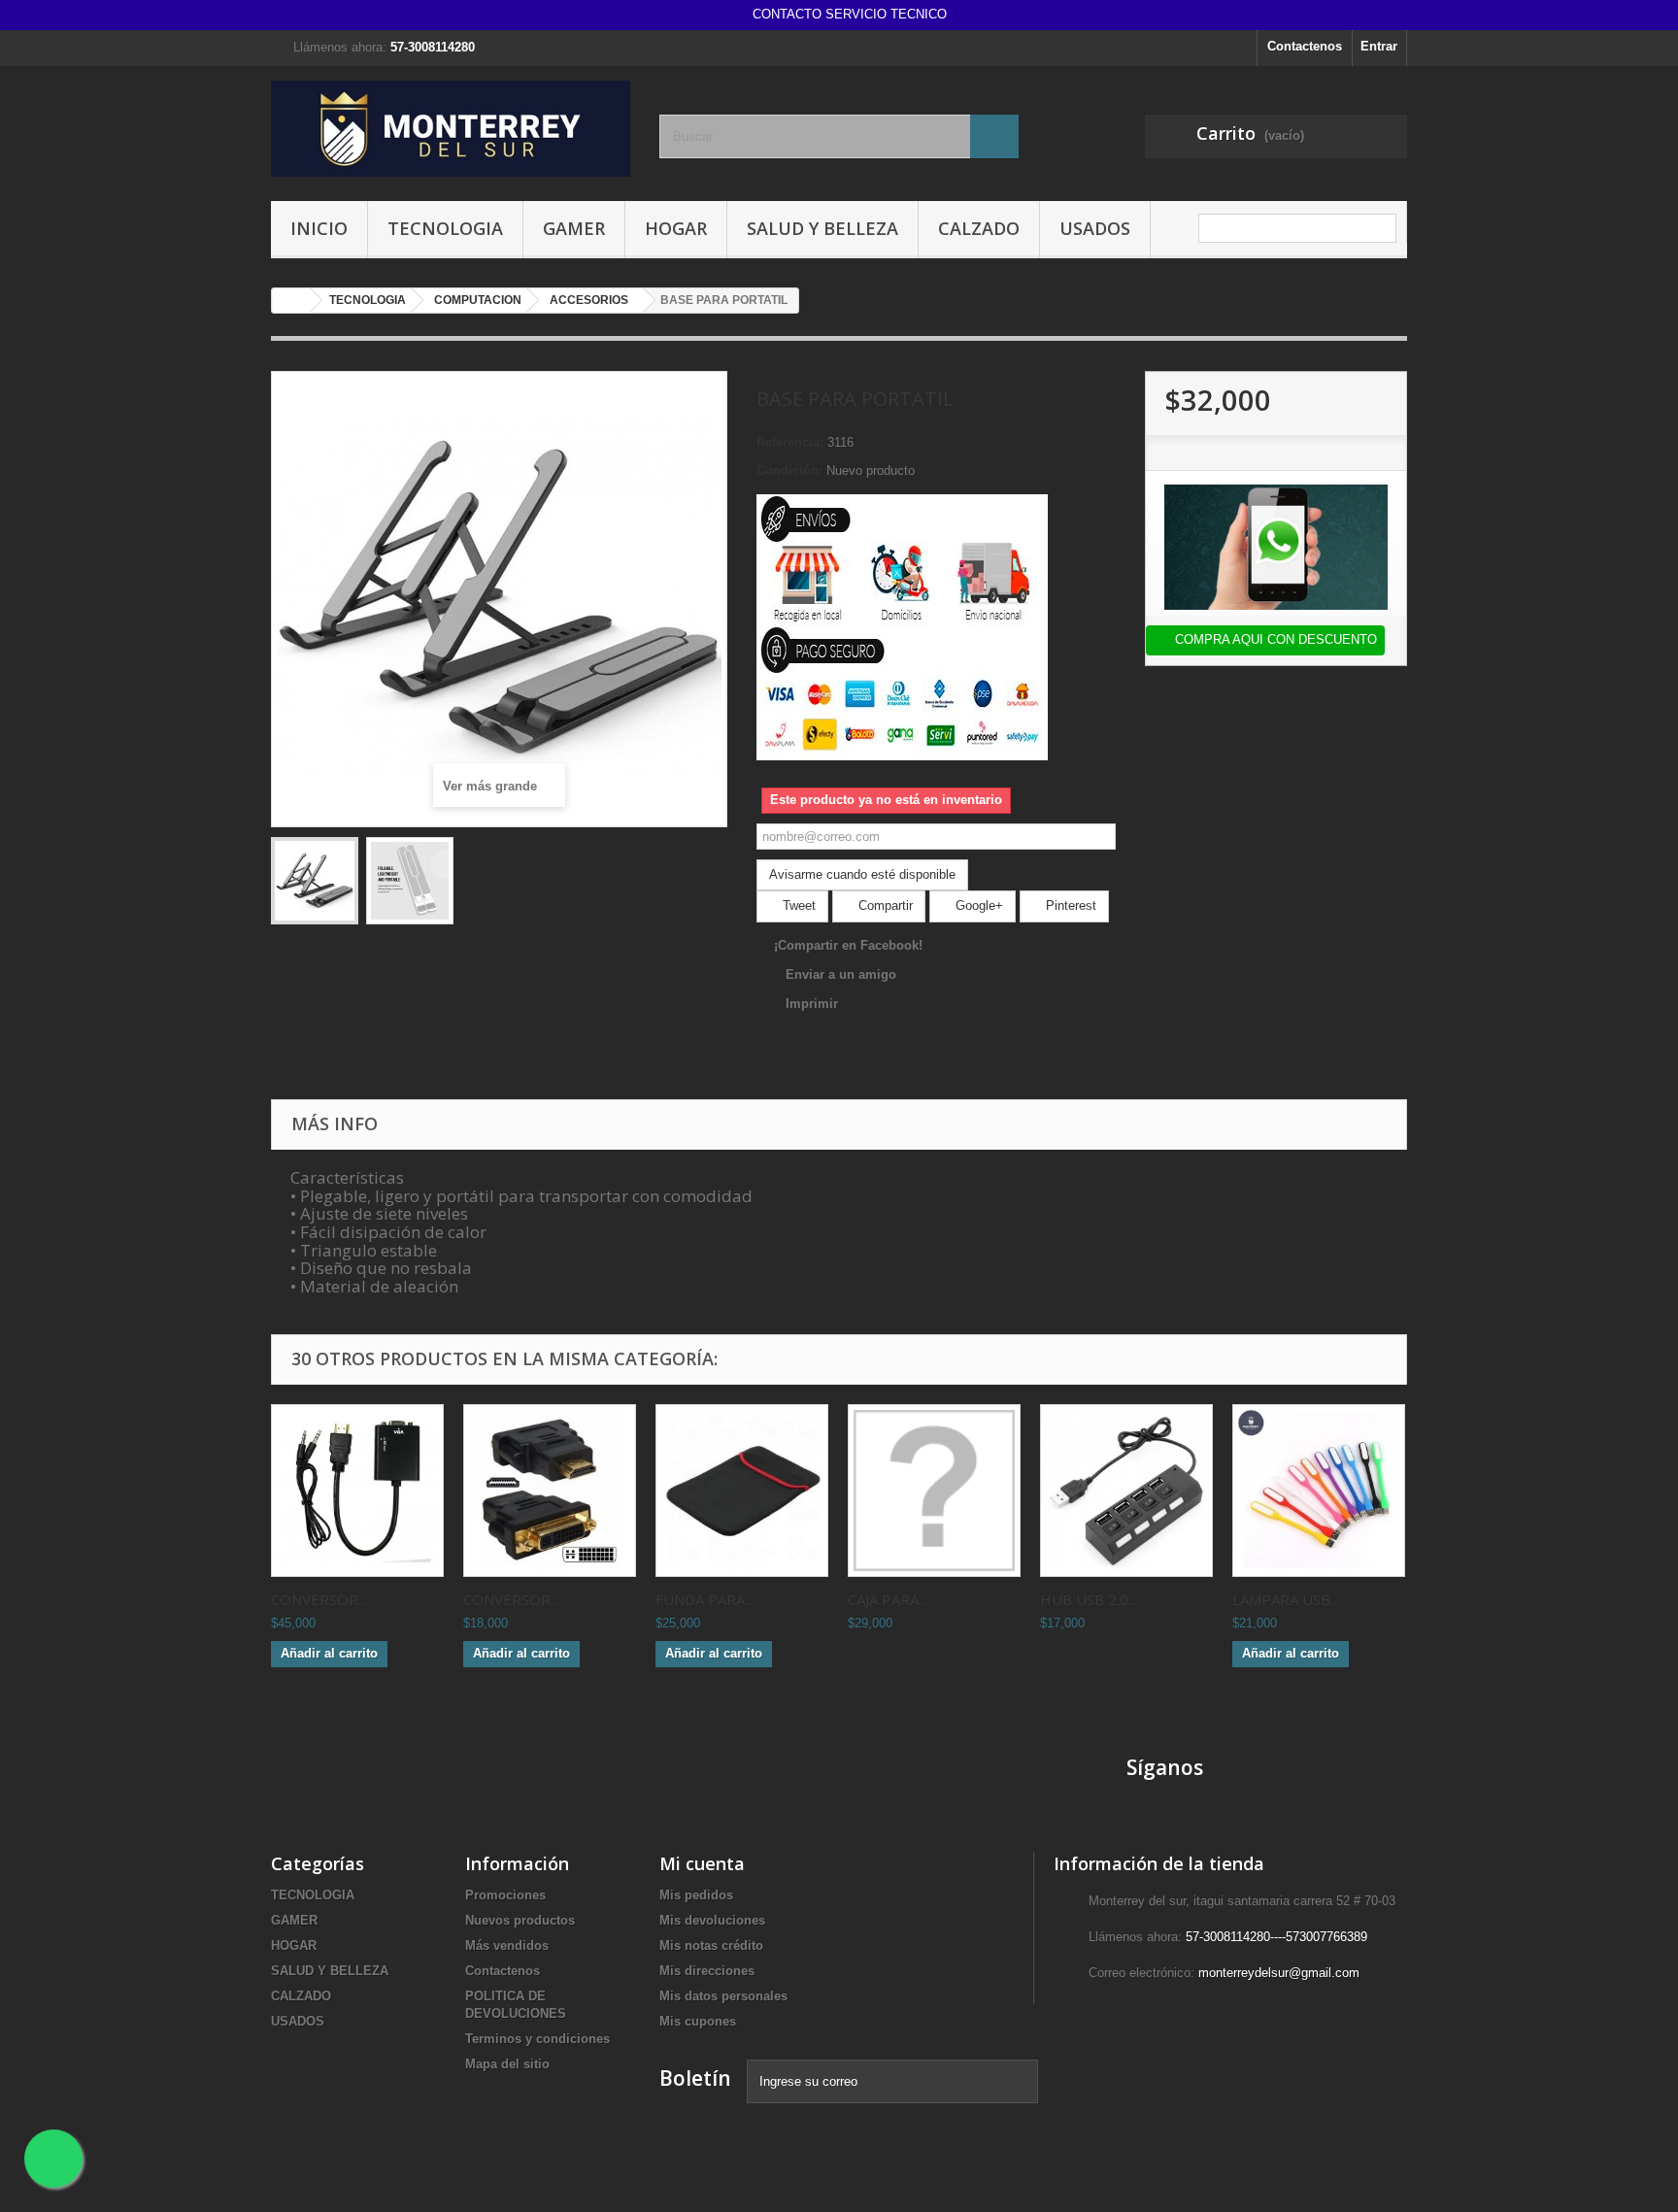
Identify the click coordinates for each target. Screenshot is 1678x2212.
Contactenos (1305, 46)
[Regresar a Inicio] (291, 301)
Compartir (884, 905)
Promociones (505, 1895)
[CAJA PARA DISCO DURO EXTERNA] (934, 1491)
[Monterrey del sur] (451, 129)
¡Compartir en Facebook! (848, 945)
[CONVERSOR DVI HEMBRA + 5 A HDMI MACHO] (550, 1491)
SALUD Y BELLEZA (822, 228)
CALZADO (979, 228)
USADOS (1095, 228)
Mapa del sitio (507, 2064)
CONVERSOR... (319, 1599)
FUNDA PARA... (705, 1599)
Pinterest (1069, 905)
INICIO (319, 228)
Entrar (1379, 46)
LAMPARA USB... (1286, 1599)
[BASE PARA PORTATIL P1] (315, 881)
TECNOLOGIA (445, 228)
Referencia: (790, 442)
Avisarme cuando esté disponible (862, 874)
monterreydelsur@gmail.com (1279, 1973)
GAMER (574, 228)
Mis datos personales (723, 1996)
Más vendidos (507, 1945)
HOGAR (676, 228)
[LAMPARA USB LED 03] (1319, 1491)
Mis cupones (698, 2021)
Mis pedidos (696, 1895)
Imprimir (812, 1004)
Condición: (789, 470)
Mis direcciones (707, 1971)
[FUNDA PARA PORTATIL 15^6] (742, 1491)
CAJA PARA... (888, 1599)
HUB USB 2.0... (1089, 1599)
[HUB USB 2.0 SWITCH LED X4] (1126, 1491)
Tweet (797, 905)
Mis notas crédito (711, 1945)
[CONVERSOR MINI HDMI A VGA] (357, 1491)
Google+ (977, 905)
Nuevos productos (520, 1920)
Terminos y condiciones (537, 2039)
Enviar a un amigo (841, 974)
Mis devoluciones (712, 1920)
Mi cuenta (702, 1863)
